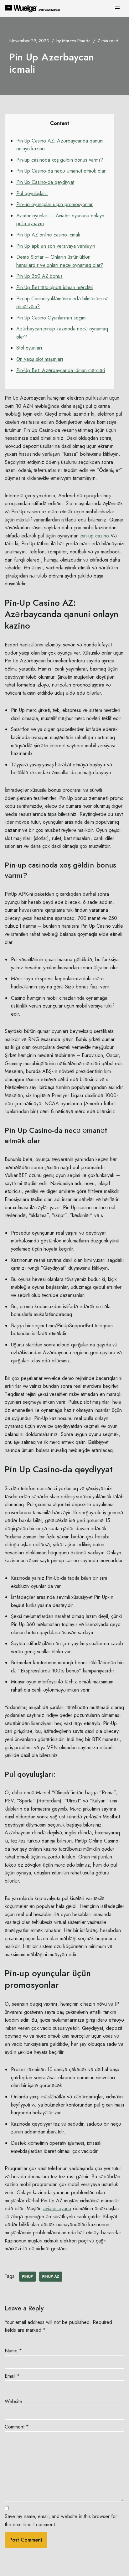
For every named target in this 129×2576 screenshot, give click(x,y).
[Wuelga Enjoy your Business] (34, 8)
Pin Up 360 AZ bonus (39, 276)
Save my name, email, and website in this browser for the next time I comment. (61, 2520)
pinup (28, 2277)
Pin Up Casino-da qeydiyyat (45, 182)
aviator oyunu (57, 2208)
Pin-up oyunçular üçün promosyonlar (54, 204)
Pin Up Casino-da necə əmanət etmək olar (61, 171)
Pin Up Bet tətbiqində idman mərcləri (55, 287)
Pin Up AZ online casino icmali (48, 235)
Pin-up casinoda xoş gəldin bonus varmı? (60, 160)
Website (13, 2401)
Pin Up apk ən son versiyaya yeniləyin (56, 246)
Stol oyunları (29, 348)
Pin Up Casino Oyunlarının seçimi (51, 318)
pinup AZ (51, 2277)
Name (13, 2351)
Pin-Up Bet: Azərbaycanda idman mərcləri (61, 370)
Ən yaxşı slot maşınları (40, 359)
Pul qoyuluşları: (32, 193)
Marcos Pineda (76, 41)
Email (12, 2376)
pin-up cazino (95, 536)
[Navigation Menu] (117, 8)
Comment (17, 2427)
